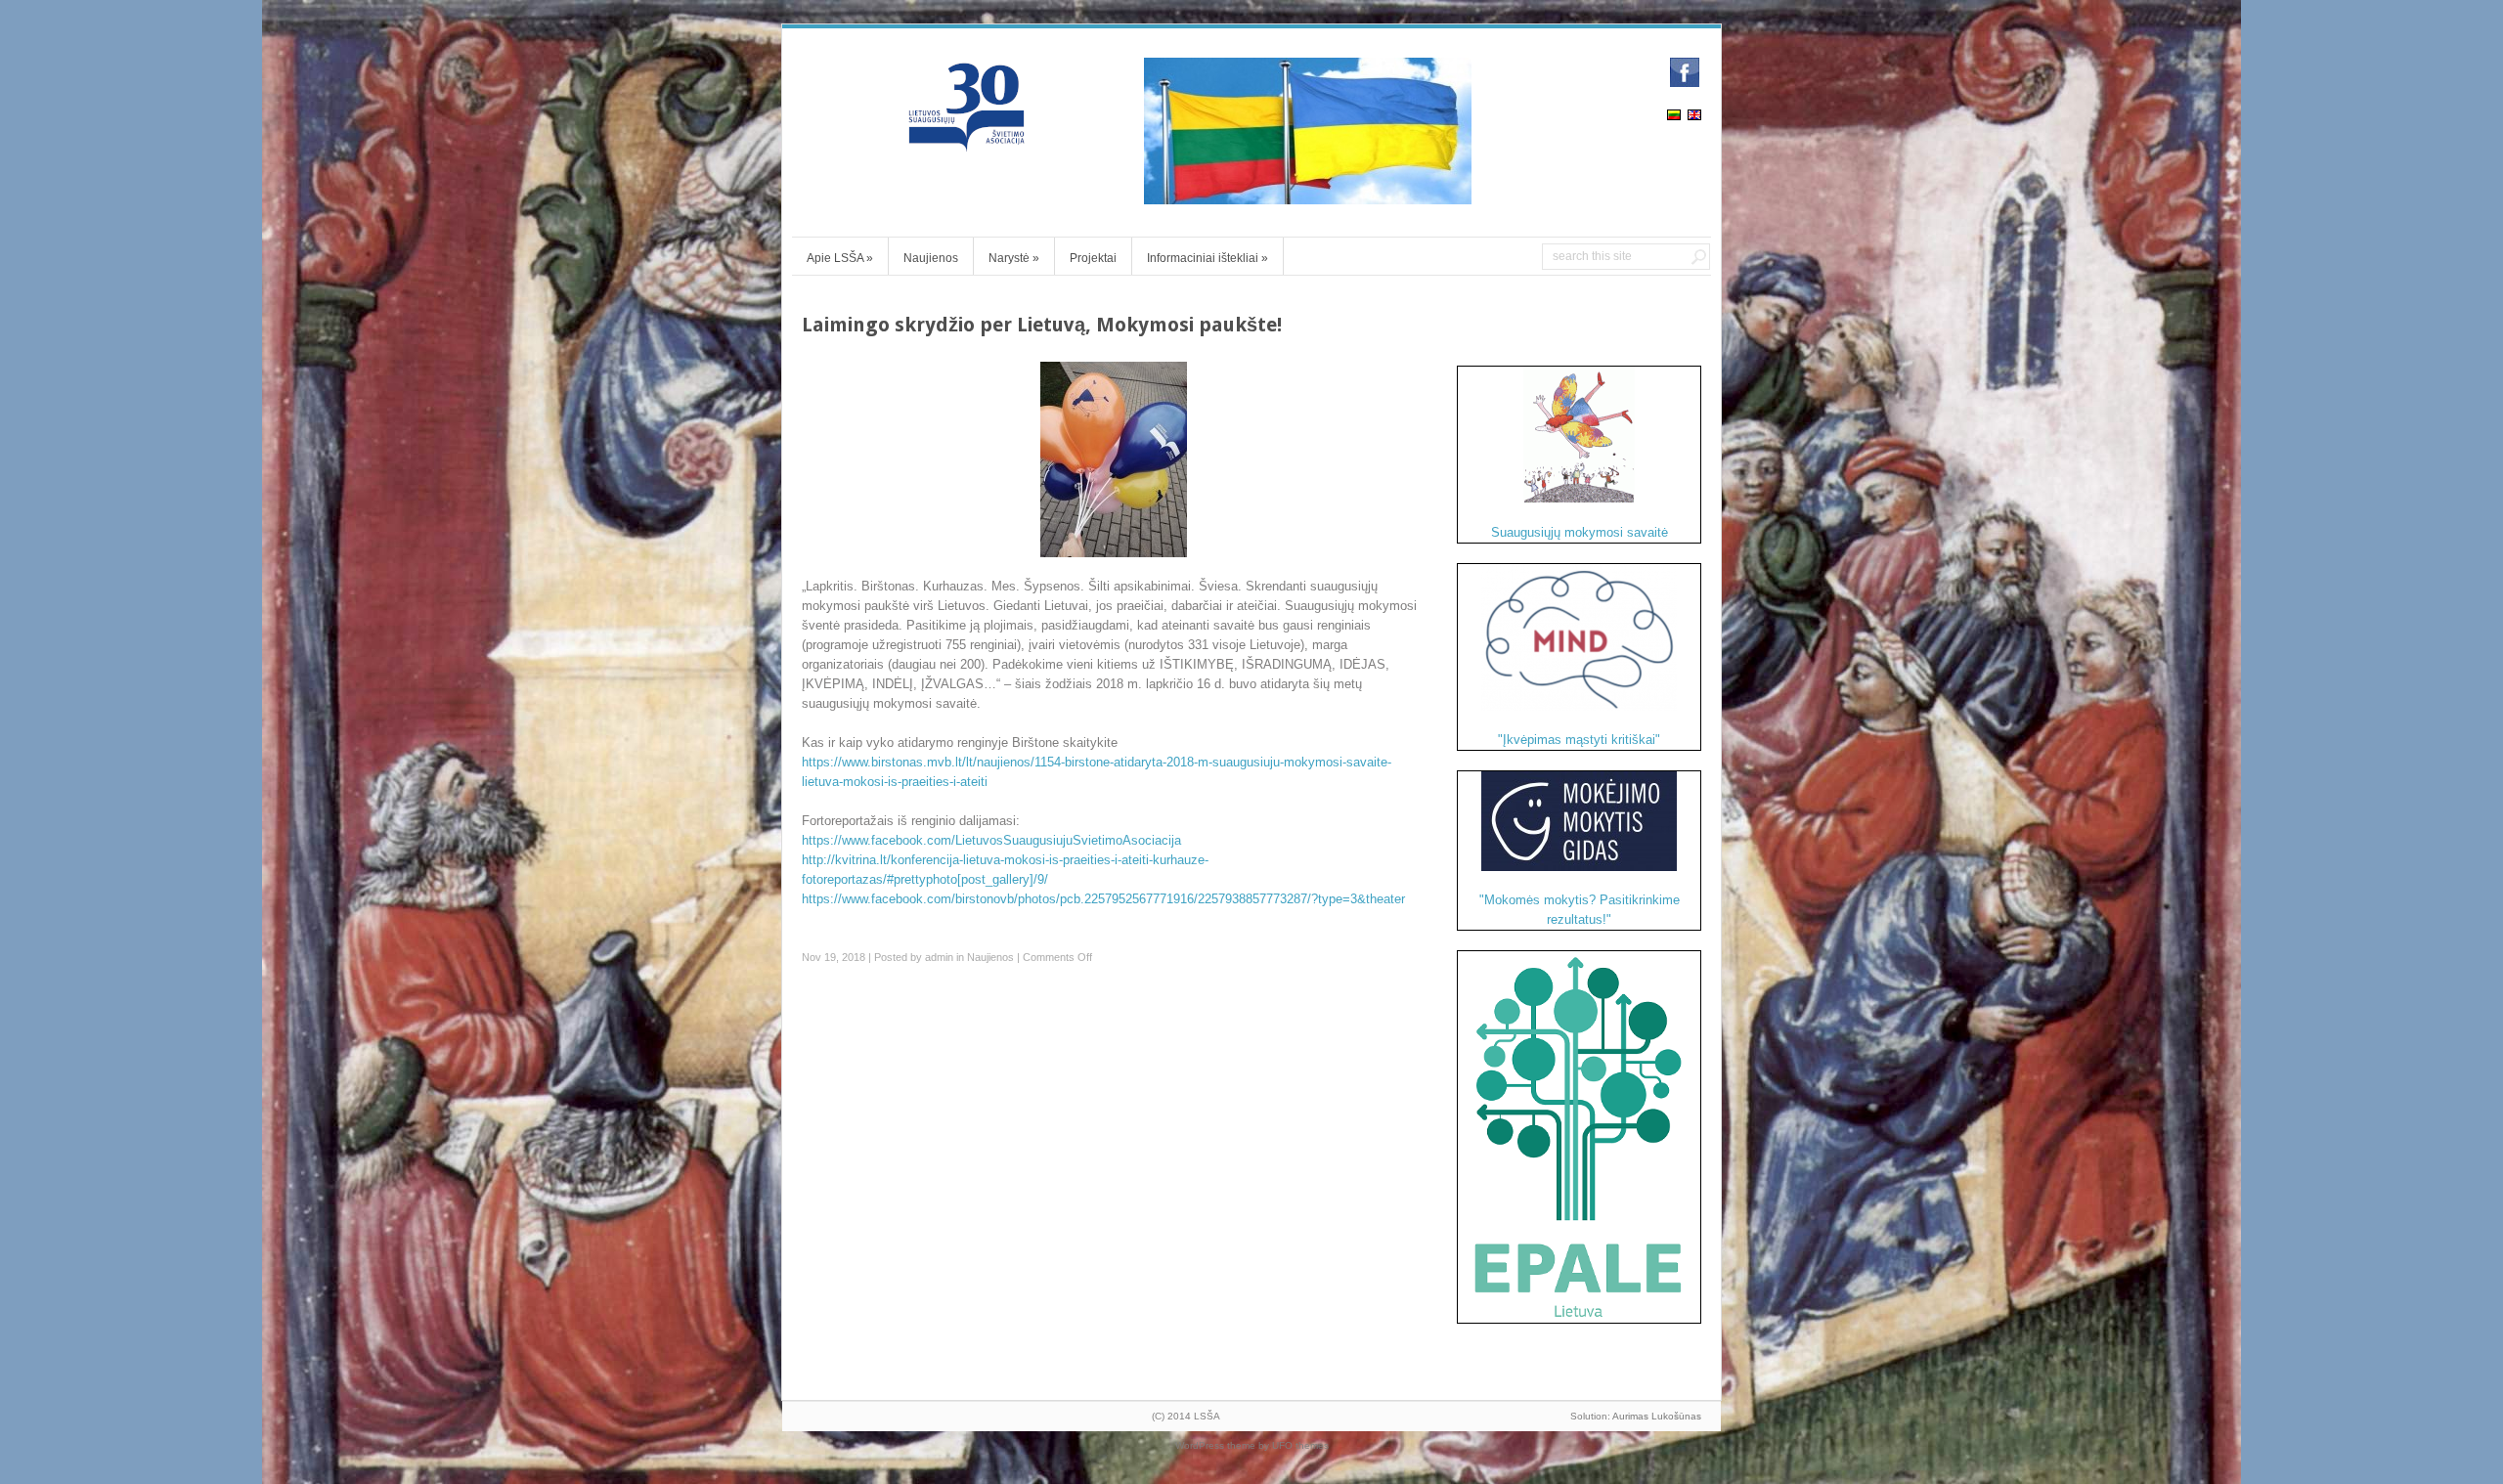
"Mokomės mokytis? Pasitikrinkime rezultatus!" (1580, 910)
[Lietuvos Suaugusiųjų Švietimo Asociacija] (968, 143)
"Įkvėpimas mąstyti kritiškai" (1579, 740)
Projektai (1093, 258)
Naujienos (931, 258)
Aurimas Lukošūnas (1657, 1416)
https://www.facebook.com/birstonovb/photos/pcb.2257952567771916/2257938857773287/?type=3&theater (1103, 899)
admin (939, 957)
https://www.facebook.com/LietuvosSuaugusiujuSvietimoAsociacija (991, 840)
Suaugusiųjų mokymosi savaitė (1580, 532)
